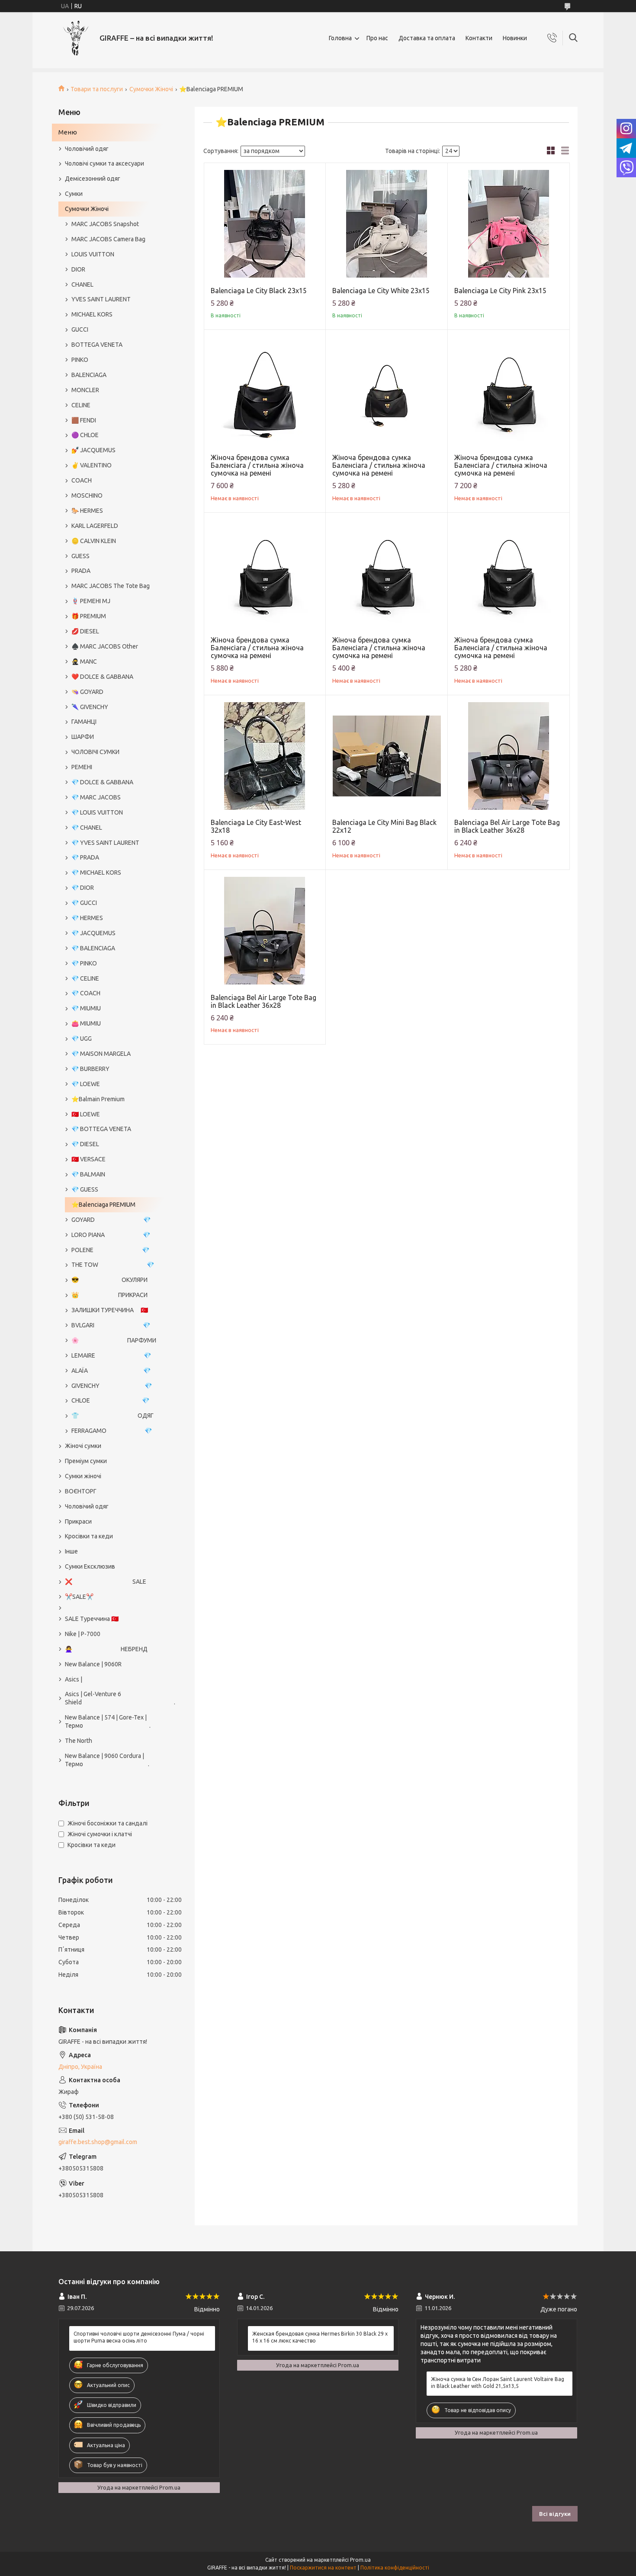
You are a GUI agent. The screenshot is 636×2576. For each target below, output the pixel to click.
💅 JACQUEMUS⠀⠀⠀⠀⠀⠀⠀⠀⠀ (113, 450)
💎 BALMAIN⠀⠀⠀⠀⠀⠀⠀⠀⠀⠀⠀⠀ (114, 1174)
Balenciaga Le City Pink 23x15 (500, 291)
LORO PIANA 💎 (111, 1235)
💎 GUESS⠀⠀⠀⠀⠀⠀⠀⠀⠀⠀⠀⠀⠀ (113, 1189)
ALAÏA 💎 (111, 1371)
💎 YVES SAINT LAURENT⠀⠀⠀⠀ (114, 843)
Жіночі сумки (83, 1446)
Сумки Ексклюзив (90, 1566)
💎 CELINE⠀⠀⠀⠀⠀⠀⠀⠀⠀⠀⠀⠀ (111, 978)
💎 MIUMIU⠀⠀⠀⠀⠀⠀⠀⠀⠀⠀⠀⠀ (112, 1008)
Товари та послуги (97, 89)
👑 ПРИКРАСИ (109, 1295)
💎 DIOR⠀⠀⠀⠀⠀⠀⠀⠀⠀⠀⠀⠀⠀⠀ (113, 888)
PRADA (81, 571)
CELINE (81, 405)
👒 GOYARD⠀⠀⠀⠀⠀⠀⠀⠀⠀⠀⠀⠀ (113, 692)
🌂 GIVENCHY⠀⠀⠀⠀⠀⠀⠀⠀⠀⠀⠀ (114, 707)
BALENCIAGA (89, 375)
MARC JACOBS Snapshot (105, 224)
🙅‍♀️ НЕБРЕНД (106, 1649)
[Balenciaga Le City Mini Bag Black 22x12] (387, 756)
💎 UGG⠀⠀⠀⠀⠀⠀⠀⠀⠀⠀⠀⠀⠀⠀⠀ (114, 1039)
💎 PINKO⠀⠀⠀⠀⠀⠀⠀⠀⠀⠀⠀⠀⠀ (112, 963)
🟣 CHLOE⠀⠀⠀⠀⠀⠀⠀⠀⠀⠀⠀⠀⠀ (113, 435)
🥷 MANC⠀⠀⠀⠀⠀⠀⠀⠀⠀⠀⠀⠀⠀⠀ (114, 662)
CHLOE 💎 (110, 1400)
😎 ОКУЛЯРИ (109, 1280)
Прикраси (78, 1521)
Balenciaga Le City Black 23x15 (259, 291)
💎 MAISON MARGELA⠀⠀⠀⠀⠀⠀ (114, 1054)
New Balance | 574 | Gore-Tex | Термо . (108, 1721)
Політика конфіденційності (395, 2568)
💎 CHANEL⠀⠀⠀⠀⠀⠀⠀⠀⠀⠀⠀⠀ (113, 828)
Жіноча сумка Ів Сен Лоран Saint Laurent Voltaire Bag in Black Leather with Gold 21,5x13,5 (498, 2383)
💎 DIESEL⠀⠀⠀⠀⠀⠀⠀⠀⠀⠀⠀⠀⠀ (113, 1144)
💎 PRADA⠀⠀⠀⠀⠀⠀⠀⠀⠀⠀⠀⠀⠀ (113, 857)
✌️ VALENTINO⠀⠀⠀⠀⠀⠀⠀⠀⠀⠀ (113, 465)
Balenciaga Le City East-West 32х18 (256, 826)
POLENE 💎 (110, 1250)
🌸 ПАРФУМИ (114, 1340)
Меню (68, 132)
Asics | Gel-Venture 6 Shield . (116, 1698)
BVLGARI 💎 (111, 1325)
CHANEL (82, 284)
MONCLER (85, 390)
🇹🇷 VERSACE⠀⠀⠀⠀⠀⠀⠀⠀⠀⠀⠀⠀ (114, 1159)
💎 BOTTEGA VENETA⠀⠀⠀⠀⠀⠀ (114, 1129)
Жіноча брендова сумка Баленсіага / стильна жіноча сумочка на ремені (257, 465)
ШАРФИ (83, 737)
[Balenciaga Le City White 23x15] (387, 224)
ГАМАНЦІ (84, 722)
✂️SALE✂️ (79, 1597)
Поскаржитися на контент (323, 2568)
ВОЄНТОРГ (81, 1491)
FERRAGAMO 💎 (112, 1431)
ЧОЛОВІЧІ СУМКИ (95, 752)
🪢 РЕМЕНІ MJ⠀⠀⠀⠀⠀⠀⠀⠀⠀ (110, 601)
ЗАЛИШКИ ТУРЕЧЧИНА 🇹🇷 (110, 1310)
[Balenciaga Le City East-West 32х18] (265, 756)
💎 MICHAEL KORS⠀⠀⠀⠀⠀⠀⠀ (111, 873)
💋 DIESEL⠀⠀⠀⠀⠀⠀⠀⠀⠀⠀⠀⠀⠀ (113, 631)
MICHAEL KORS (92, 314)
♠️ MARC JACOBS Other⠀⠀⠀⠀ (113, 646)
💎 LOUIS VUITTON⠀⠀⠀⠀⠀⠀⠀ (112, 812)
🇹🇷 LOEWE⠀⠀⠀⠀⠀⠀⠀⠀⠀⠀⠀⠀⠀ (114, 1114)
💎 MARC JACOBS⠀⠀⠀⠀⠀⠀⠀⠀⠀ (116, 797)
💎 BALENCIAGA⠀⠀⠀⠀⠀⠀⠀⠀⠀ (113, 948)
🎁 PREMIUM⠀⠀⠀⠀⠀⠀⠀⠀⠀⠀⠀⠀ (115, 616)
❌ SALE (106, 1582)
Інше (71, 1551)
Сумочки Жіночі (151, 89)
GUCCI (80, 329)
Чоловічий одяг (87, 149)
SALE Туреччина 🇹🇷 (92, 1619)
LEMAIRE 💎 (111, 1355)
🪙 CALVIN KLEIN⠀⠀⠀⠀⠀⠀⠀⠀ (111, 541)
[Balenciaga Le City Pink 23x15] (509, 224)
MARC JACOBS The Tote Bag (111, 586)
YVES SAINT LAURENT (101, 299)
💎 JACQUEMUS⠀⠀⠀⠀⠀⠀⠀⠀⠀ (113, 933)
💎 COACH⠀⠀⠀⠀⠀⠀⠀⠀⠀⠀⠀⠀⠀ (114, 993)
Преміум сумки (86, 1461)
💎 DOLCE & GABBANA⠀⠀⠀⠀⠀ (113, 782)
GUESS (80, 556)
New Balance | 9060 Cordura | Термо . (107, 1760)
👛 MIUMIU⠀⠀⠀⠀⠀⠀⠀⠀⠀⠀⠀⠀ (112, 1023)
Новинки (515, 38)
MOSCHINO (87, 495)
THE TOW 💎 (113, 1265)
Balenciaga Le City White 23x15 (381, 291)
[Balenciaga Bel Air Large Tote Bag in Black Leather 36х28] (509, 756)
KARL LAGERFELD (95, 526)
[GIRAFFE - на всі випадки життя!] (76, 38)
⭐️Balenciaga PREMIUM (103, 1205)
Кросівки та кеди (89, 1536)
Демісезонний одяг (93, 179)
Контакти (479, 38)
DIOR (78, 269)
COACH (82, 480)
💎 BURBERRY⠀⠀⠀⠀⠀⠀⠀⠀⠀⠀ (112, 1069)
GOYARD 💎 (111, 1220)
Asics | (74, 1679)
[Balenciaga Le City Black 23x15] (265, 224)
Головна (340, 38)
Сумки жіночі (83, 1476)
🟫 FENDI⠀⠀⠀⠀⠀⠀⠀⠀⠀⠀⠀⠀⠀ (112, 420)
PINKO (80, 360)
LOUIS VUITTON (93, 254)
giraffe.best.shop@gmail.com (98, 2142)
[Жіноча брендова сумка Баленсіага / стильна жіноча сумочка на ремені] (265, 391)
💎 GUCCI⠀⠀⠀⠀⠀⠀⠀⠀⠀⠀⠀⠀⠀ (112, 903)
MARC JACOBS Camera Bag (108, 239)
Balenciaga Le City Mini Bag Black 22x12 (384, 826)
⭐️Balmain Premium (98, 1099)
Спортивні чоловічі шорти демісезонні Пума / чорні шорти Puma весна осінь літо (139, 2337)
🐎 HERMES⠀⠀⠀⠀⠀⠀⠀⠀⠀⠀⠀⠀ (113, 511)
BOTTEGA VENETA (97, 345)
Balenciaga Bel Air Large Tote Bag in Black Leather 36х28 (507, 826)
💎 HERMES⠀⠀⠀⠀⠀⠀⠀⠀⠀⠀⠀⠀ (113, 918)
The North (79, 1741)
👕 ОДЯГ (112, 1416)
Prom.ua (360, 2560)
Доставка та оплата (427, 38)
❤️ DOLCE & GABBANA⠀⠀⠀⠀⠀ (113, 677)
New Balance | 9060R (93, 1664)
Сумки (74, 194)
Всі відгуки (555, 2514)
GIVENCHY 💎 (112, 1386)
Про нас (377, 38)
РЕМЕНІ (82, 767)
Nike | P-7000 (83, 1634)
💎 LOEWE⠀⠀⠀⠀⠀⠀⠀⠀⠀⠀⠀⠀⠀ (114, 1084)
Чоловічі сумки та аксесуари (104, 163)
